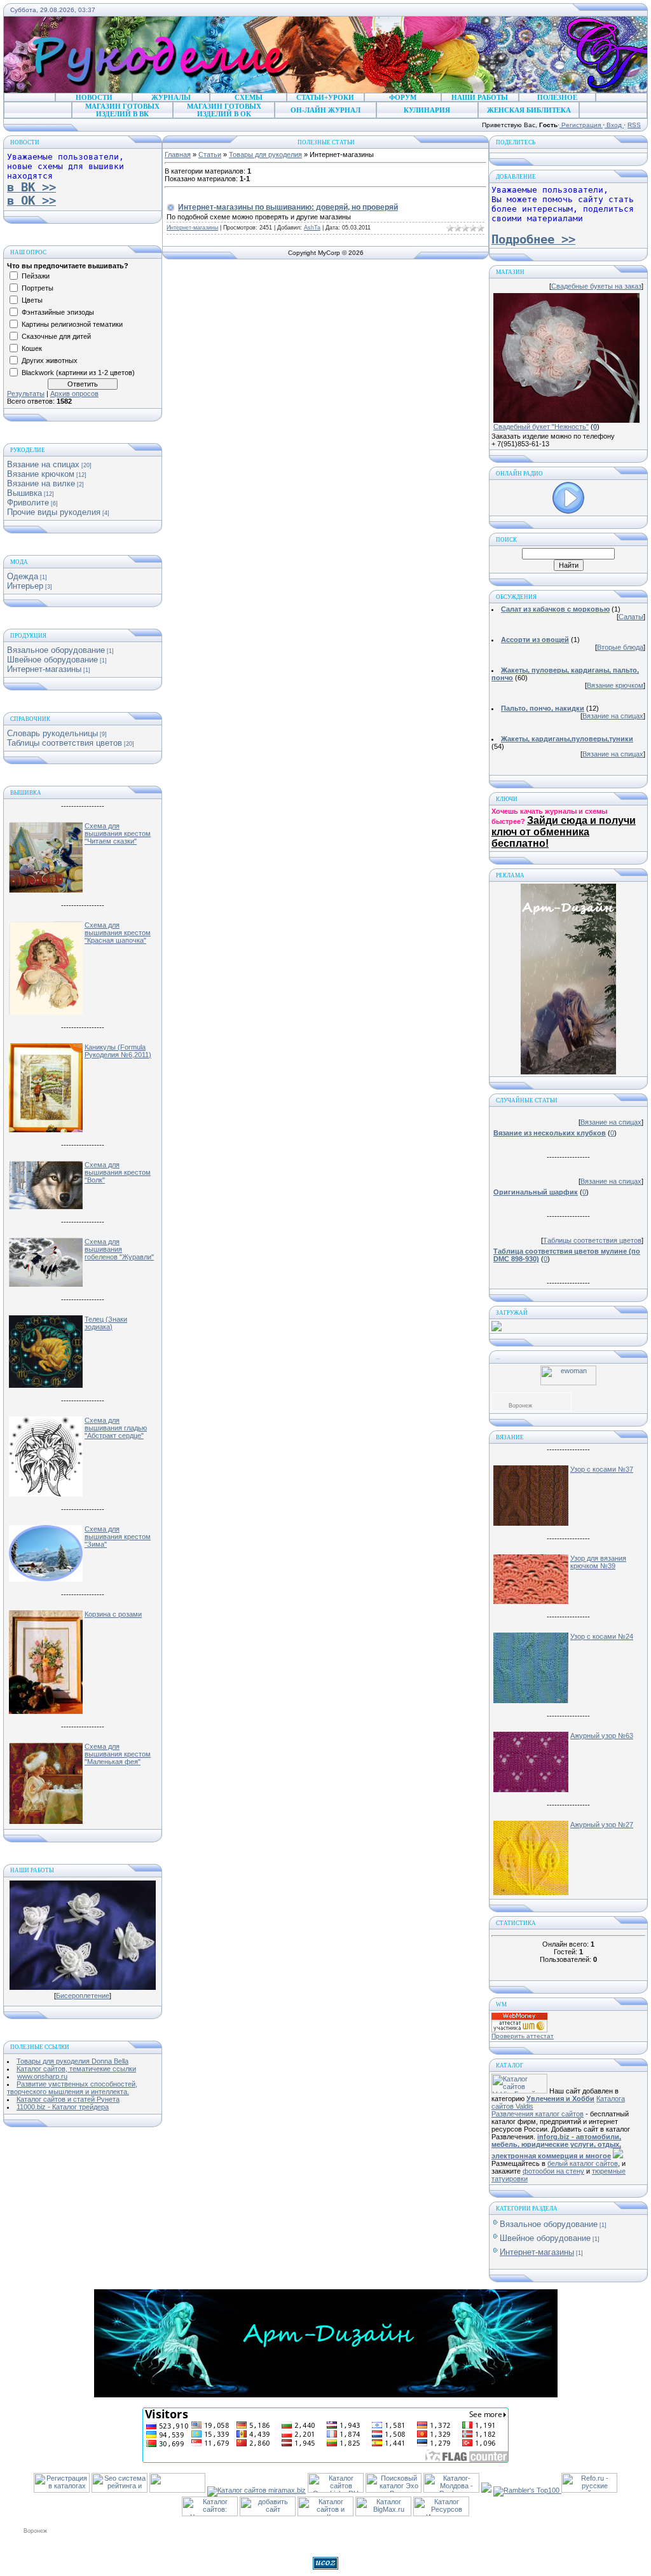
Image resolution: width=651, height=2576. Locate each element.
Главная (178, 154)
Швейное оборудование (52, 660)
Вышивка (24, 493)
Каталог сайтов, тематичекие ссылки (76, 2069)
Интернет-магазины (44, 669)
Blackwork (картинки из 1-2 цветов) (78, 373)
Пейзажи (36, 276)
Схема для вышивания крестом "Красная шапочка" (118, 933)
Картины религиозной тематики (72, 324)
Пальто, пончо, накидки (543, 708)
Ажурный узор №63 (602, 1736)
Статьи (210, 154)
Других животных (50, 360)
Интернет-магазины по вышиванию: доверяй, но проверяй (288, 207)
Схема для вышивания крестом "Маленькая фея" (118, 1754)
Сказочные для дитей (56, 336)
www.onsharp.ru (42, 2076)
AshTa (312, 228)
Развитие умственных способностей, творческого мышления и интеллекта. (72, 2088)
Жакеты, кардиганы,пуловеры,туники (567, 739)
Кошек (32, 348)
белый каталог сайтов (583, 2163)
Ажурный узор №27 (602, 1825)
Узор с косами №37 (602, 1469)
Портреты (38, 288)
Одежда (23, 576)
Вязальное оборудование (56, 650)
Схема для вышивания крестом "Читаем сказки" (118, 833)
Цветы (32, 300)
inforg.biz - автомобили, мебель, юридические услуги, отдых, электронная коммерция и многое (556, 2146)
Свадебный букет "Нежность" (541, 427)
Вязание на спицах (43, 464)
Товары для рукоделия (265, 154)
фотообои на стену (553, 2171)
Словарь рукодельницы (52, 733)
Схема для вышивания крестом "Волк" (118, 1172)
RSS (634, 125)
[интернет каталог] (268, 2514)
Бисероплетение (83, 1996)
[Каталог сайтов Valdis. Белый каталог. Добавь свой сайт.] (519, 2091)
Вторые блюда (620, 647)
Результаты (26, 394)
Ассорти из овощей (535, 640)
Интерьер (25, 586)
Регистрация (581, 125)
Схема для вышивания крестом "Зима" (118, 1537)
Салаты (631, 617)
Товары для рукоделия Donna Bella (72, 2061)
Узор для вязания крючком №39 (598, 1562)
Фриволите (28, 503)
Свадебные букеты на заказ (596, 286)
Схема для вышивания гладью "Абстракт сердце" (116, 1428)
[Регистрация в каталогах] (62, 2490)
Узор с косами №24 (602, 1636)
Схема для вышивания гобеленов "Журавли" (119, 1249)
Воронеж (520, 1406)
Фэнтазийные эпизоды (58, 312)
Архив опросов (74, 394)
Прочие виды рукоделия (54, 512)
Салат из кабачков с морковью (555, 609)
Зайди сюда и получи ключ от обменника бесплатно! (564, 832)
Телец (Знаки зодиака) (106, 1323)
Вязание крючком (41, 474)
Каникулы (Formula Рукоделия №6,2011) (118, 1051)
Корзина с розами (113, 1614)
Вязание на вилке (41, 483)
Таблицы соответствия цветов (65, 743)
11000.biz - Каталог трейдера (63, 2107)
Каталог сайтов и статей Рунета (68, 2099)
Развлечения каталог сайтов (538, 2114)
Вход (614, 125)
